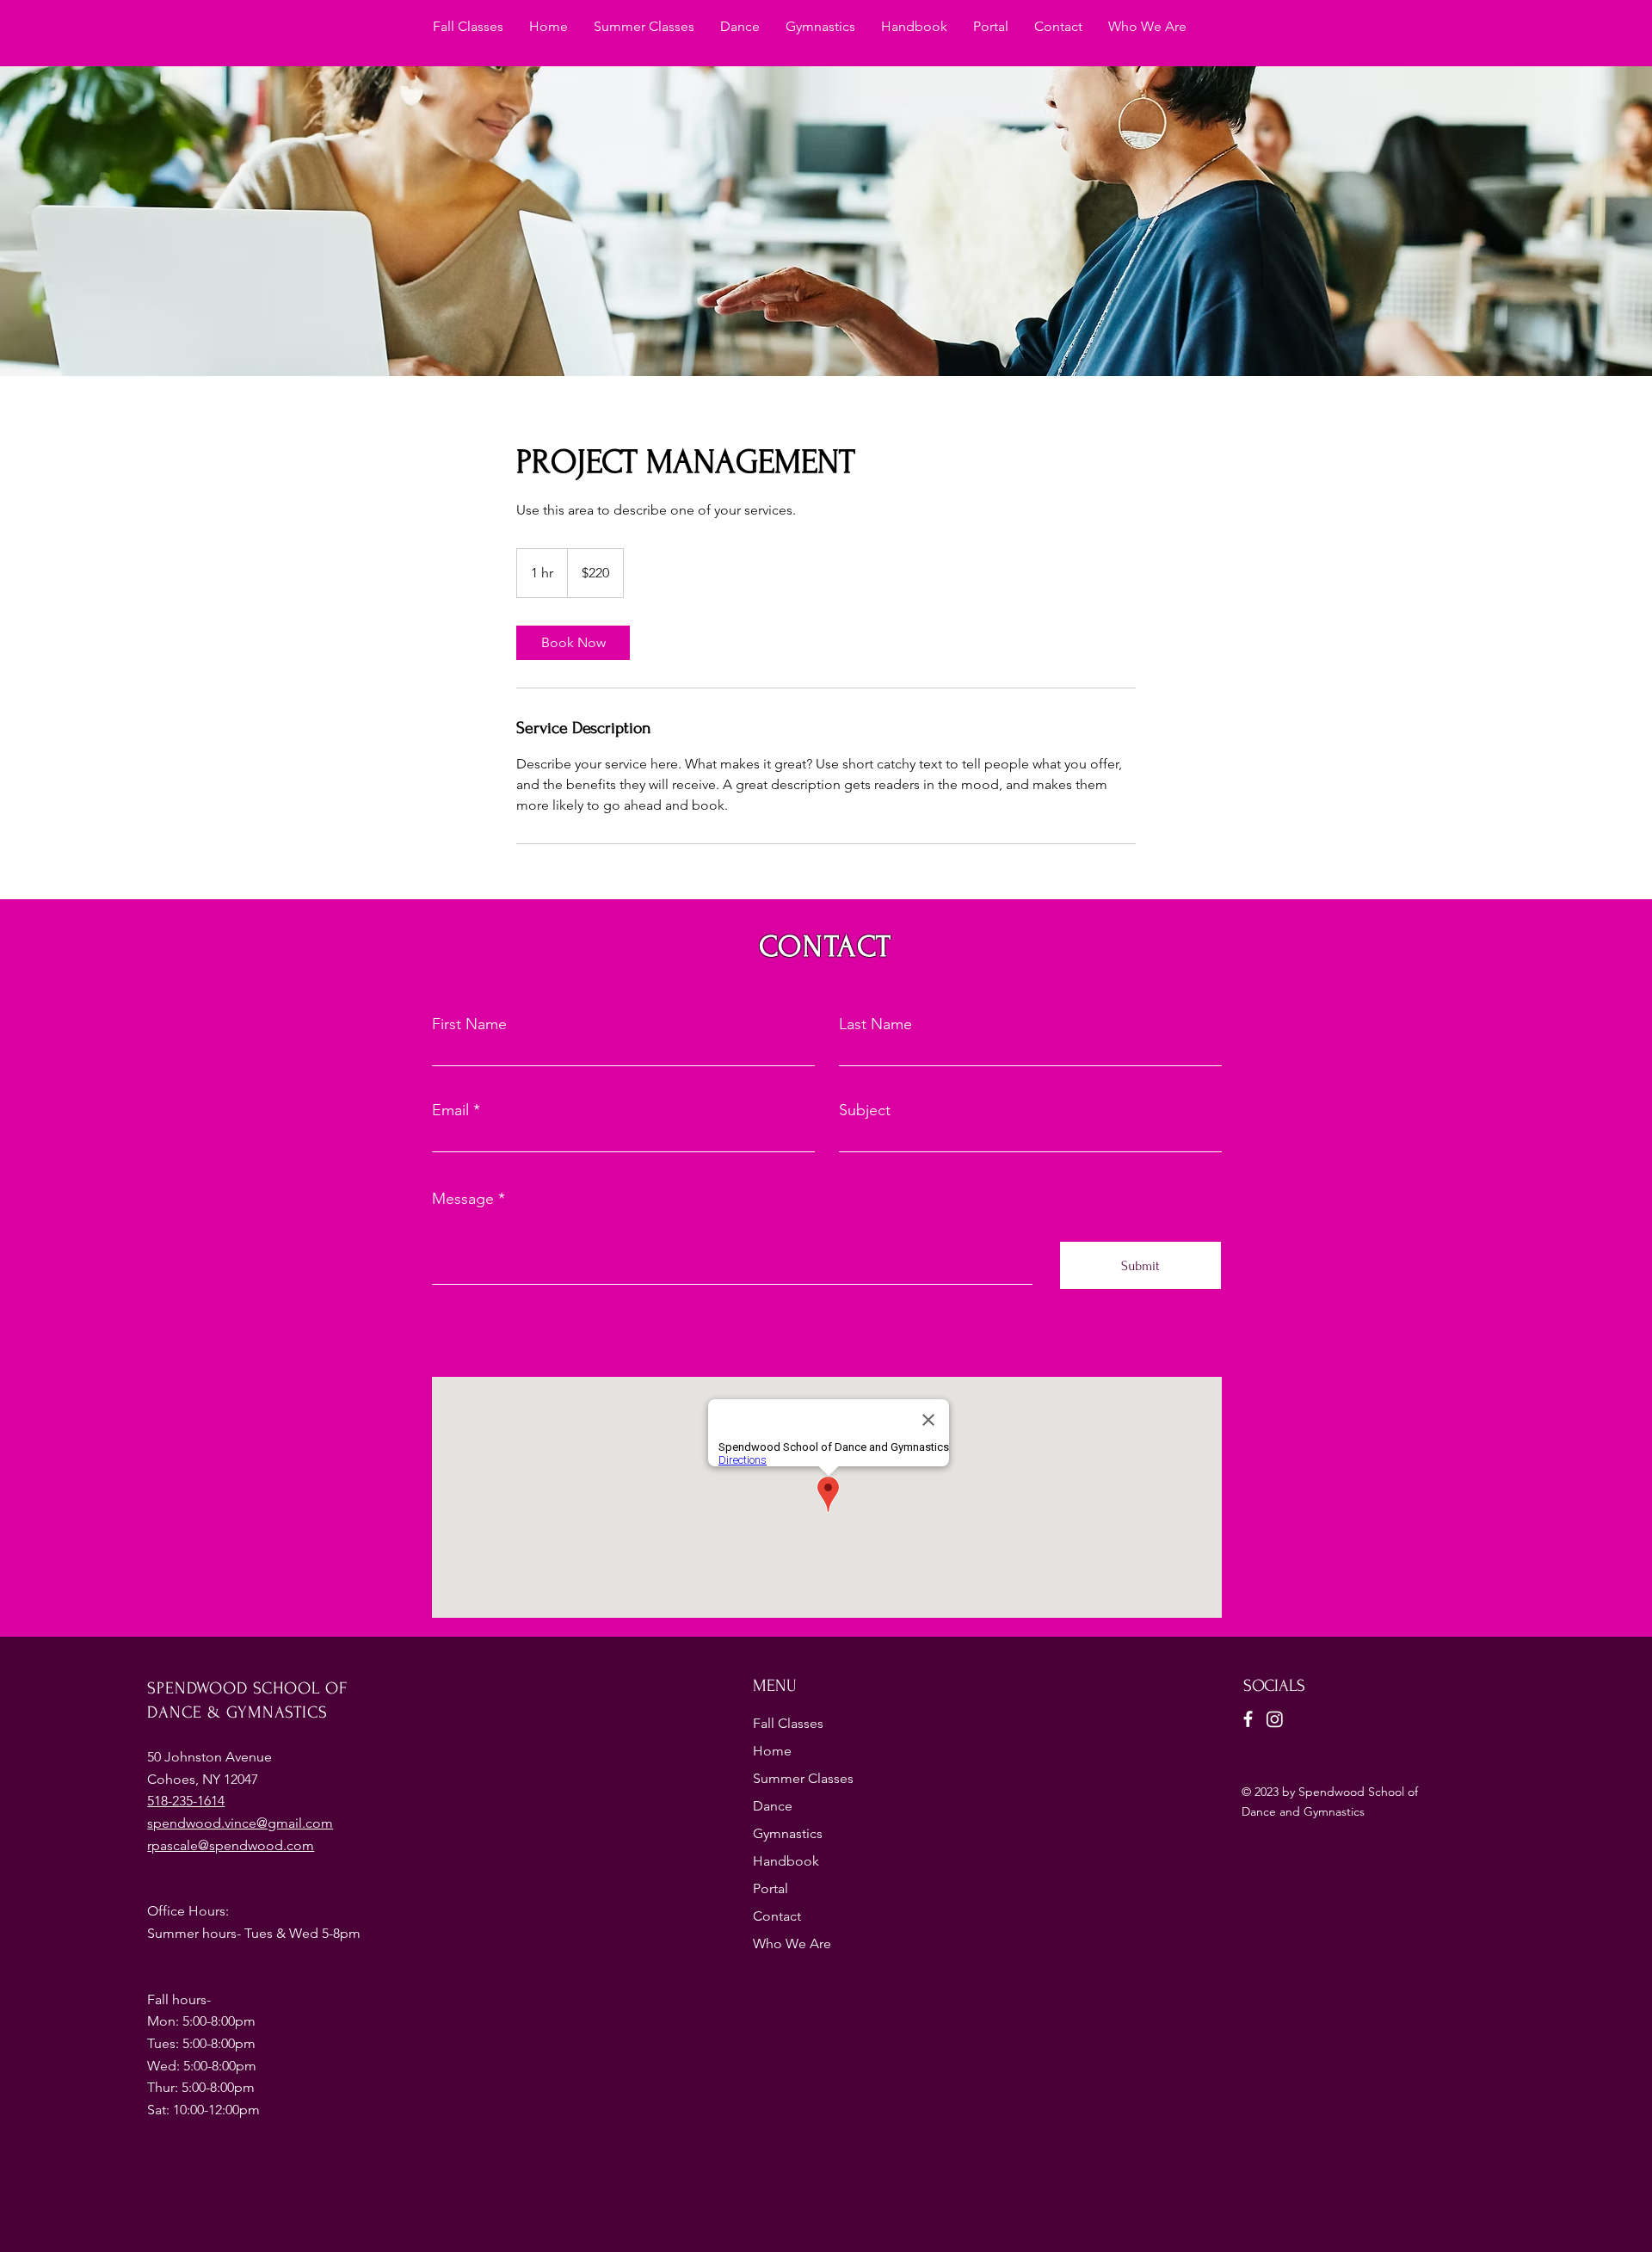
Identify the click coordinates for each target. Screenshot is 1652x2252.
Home (772, 1751)
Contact (777, 1916)
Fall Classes (788, 1723)
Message (463, 1199)
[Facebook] (1248, 1719)
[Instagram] (1275, 1719)
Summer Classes (803, 1778)
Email (450, 1110)
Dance (773, 1806)
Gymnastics (788, 1833)
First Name (469, 1024)
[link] (573, 643)
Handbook (786, 1861)
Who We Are (792, 1944)
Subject (865, 1110)
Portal (771, 1888)
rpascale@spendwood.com (231, 1845)
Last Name (875, 1024)
